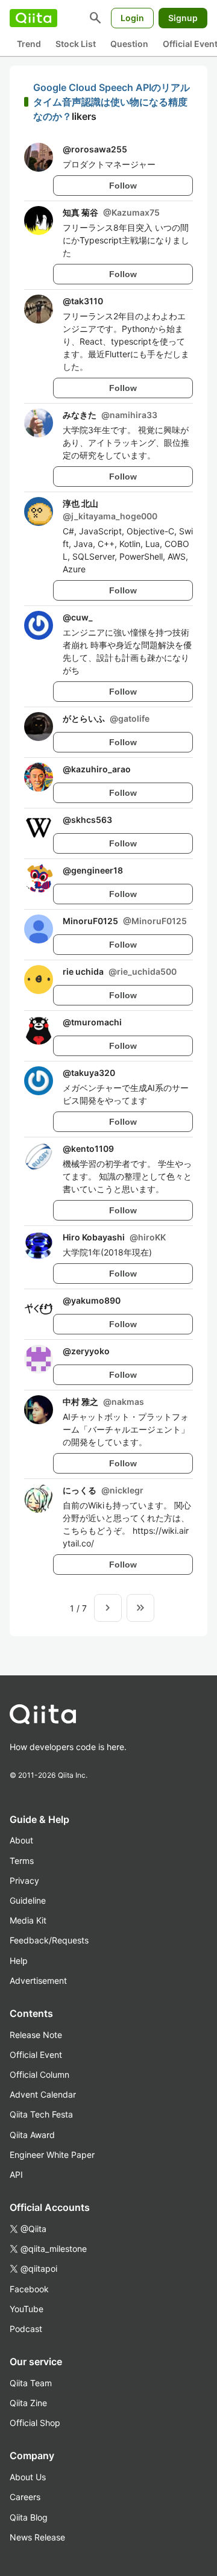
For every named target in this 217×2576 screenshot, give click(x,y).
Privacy (24, 1880)
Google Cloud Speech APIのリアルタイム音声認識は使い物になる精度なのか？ (112, 102)
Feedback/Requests (49, 1940)
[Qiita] (33, 18)
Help (19, 1961)
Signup (183, 18)
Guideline (28, 1900)
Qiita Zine (28, 2403)
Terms (22, 1861)
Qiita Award (32, 2135)
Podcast (26, 2329)
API (16, 2174)
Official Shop (35, 2423)
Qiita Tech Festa (41, 2114)
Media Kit (28, 1920)
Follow (123, 186)
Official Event (36, 2055)
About (21, 1840)
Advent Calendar (43, 2094)
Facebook (29, 2289)
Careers (25, 2497)
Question (129, 44)
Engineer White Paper (52, 2155)
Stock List (76, 44)
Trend (29, 44)
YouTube (27, 2309)
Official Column (39, 2074)
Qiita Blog (29, 2517)
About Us (28, 2477)
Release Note (36, 2035)
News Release (37, 2537)
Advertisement (38, 1980)
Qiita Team (31, 2383)
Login (132, 18)
